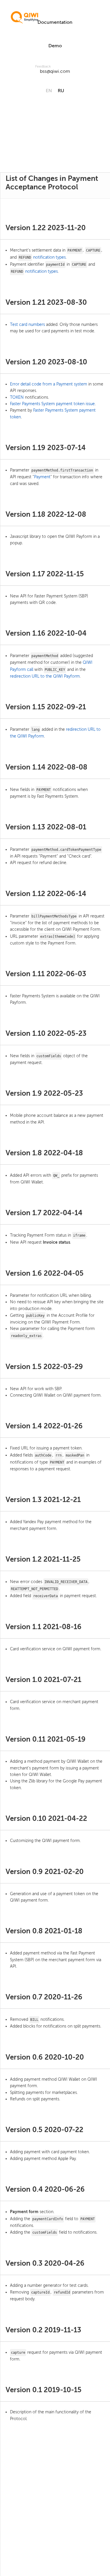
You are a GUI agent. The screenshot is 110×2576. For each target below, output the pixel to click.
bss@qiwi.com (55, 71)
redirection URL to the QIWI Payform (45, 676)
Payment (42, 477)
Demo (55, 46)
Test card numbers (27, 325)
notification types (49, 257)
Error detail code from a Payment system (49, 384)
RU (61, 91)
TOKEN (17, 397)
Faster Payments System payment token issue (52, 404)
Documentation (55, 22)
